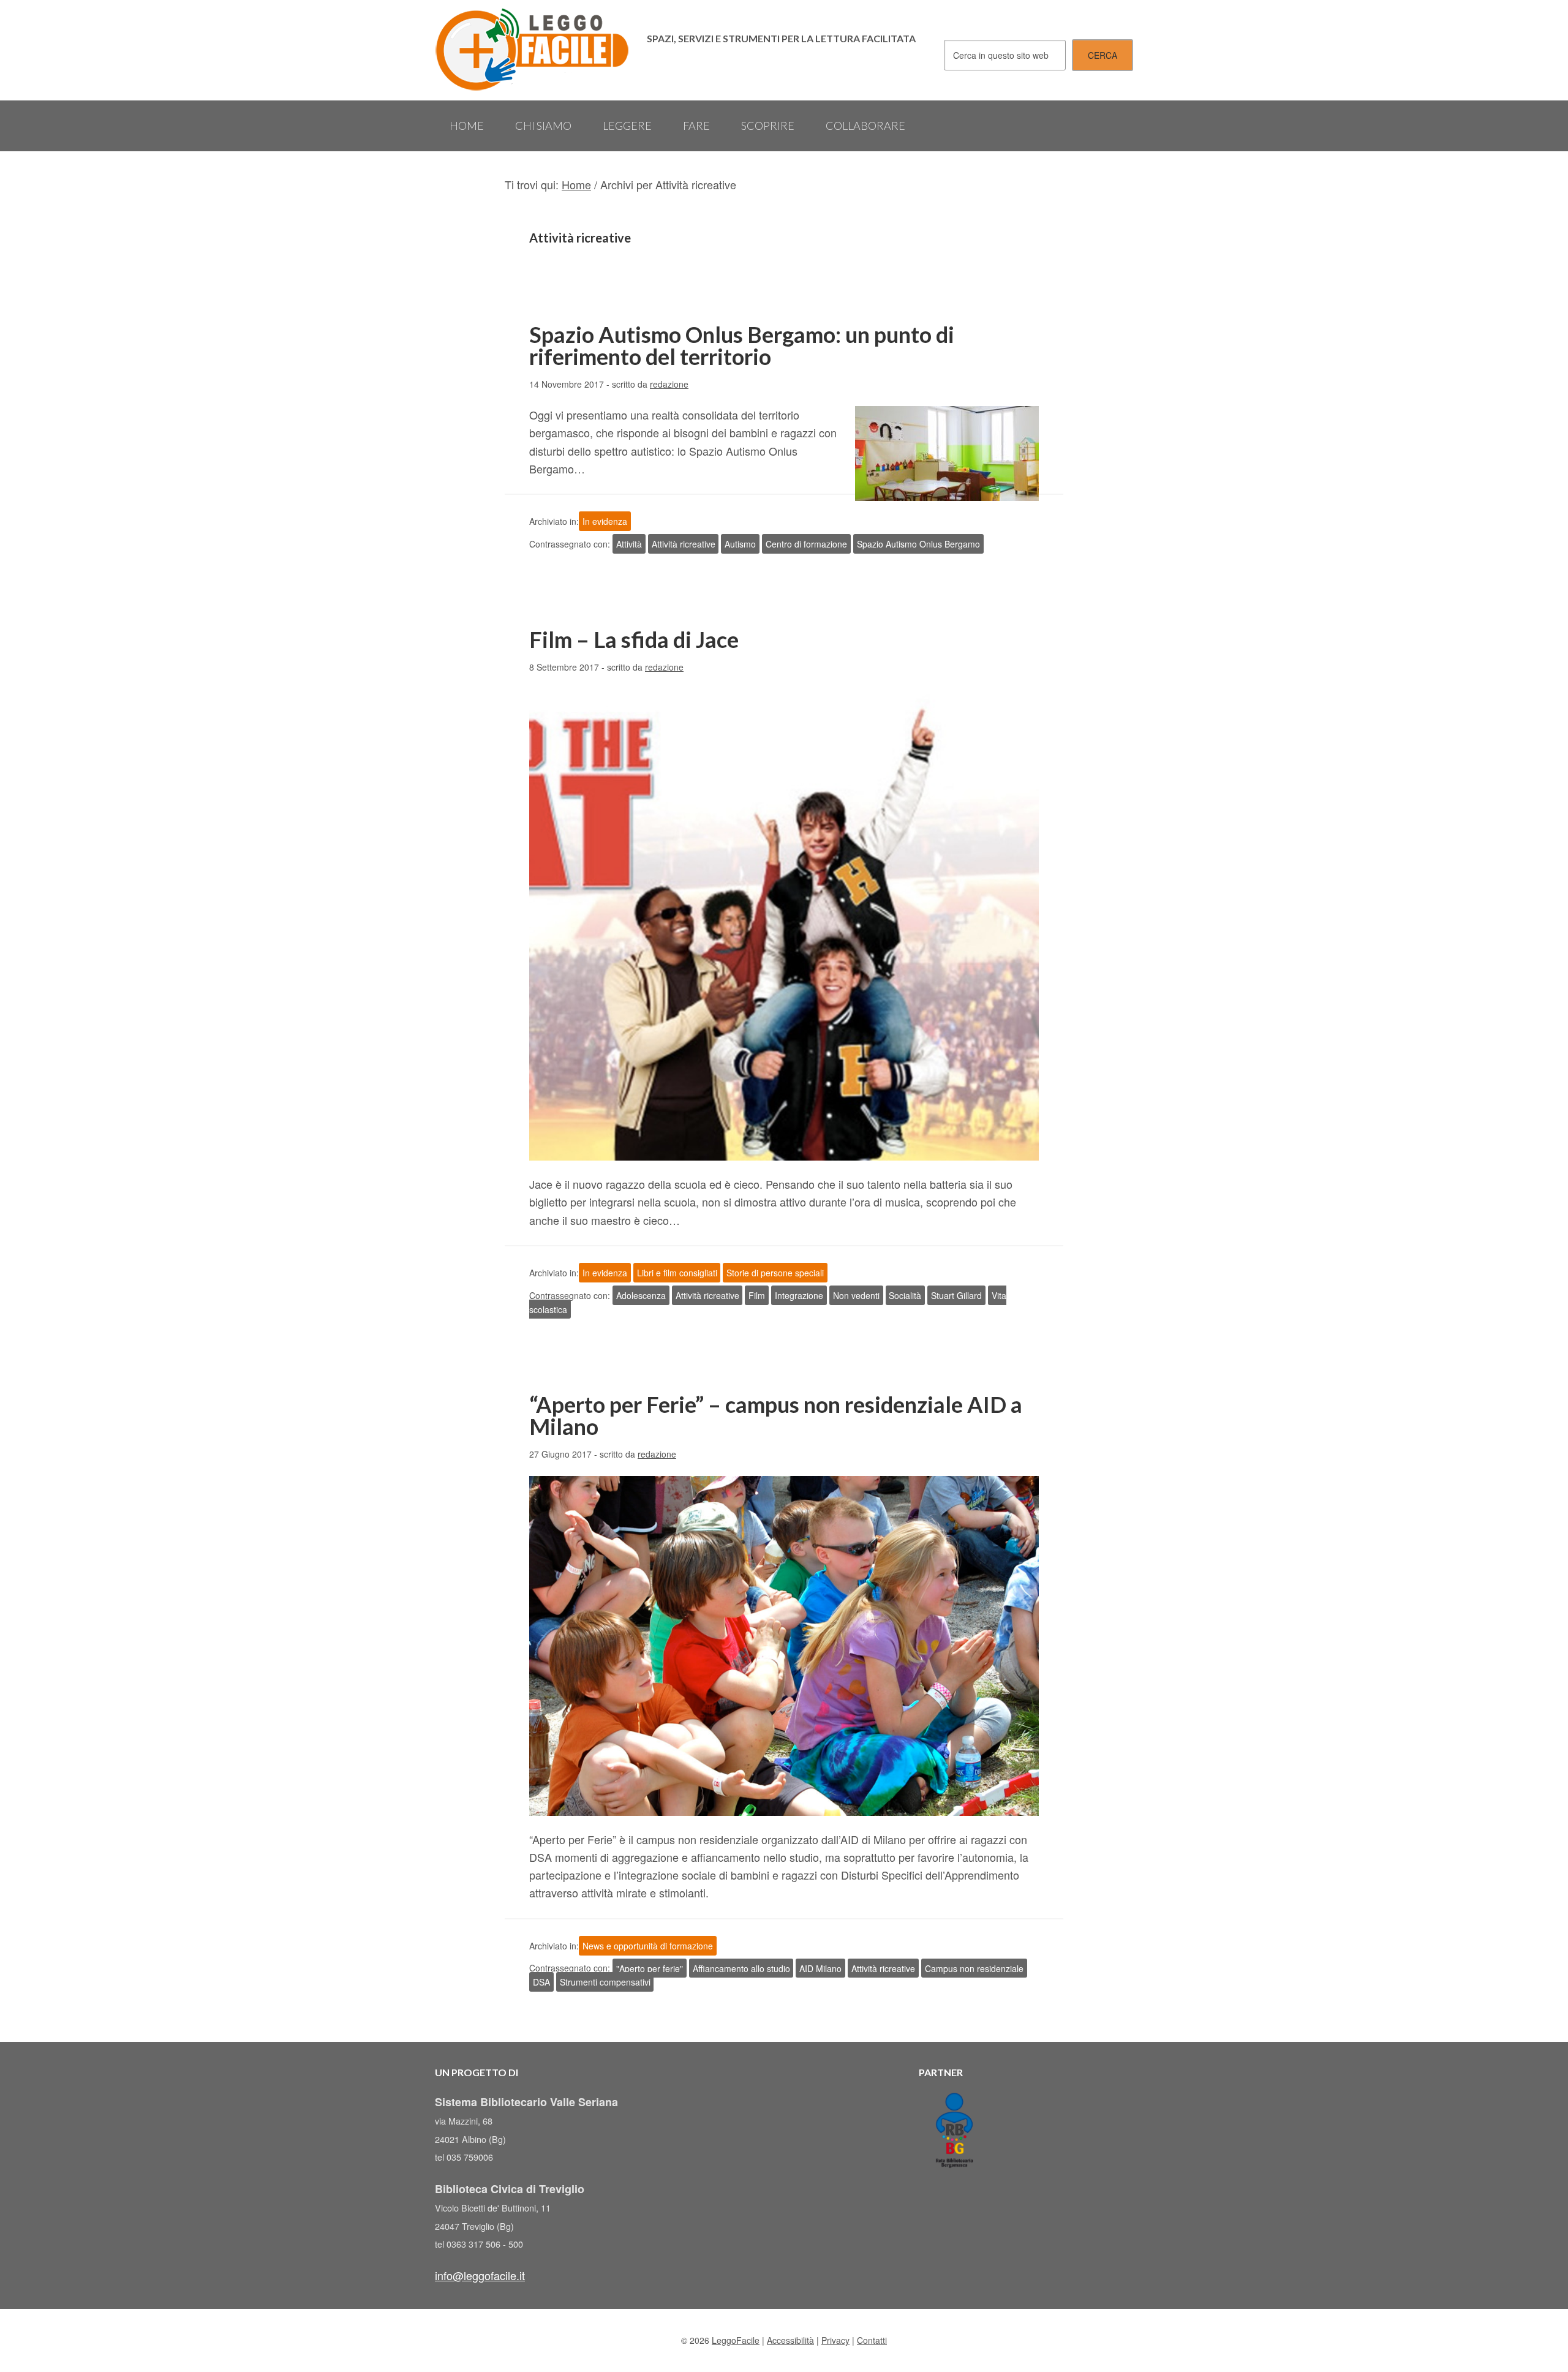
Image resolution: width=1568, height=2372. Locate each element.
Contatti (872, 2340)
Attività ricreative (684, 544)
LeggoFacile (533, 50)
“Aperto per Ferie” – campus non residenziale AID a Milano (776, 1415)
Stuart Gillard (956, 1295)
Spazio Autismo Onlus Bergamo (918, 544)
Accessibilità (790, 2340)
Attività (629, 544)
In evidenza (605, 521)
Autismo (740, 544)
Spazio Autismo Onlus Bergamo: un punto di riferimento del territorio (742, 345)
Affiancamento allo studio (741, 1968)
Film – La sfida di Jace (634, 639)
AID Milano (820, 1968)
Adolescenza (641, 1295)
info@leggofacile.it (480, 2275)
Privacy (835, 2340)
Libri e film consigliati (677, 1273)
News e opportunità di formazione (648, 1946)
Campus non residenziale (974, 1968)
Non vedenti (856, 1295)
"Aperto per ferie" (650, 1968)
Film (757, 1295)
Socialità (905, 1295)
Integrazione (799, 1295)
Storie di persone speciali (775, 1273)
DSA (541, 1982)
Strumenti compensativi (605, 1982)
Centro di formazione (806, 544)
